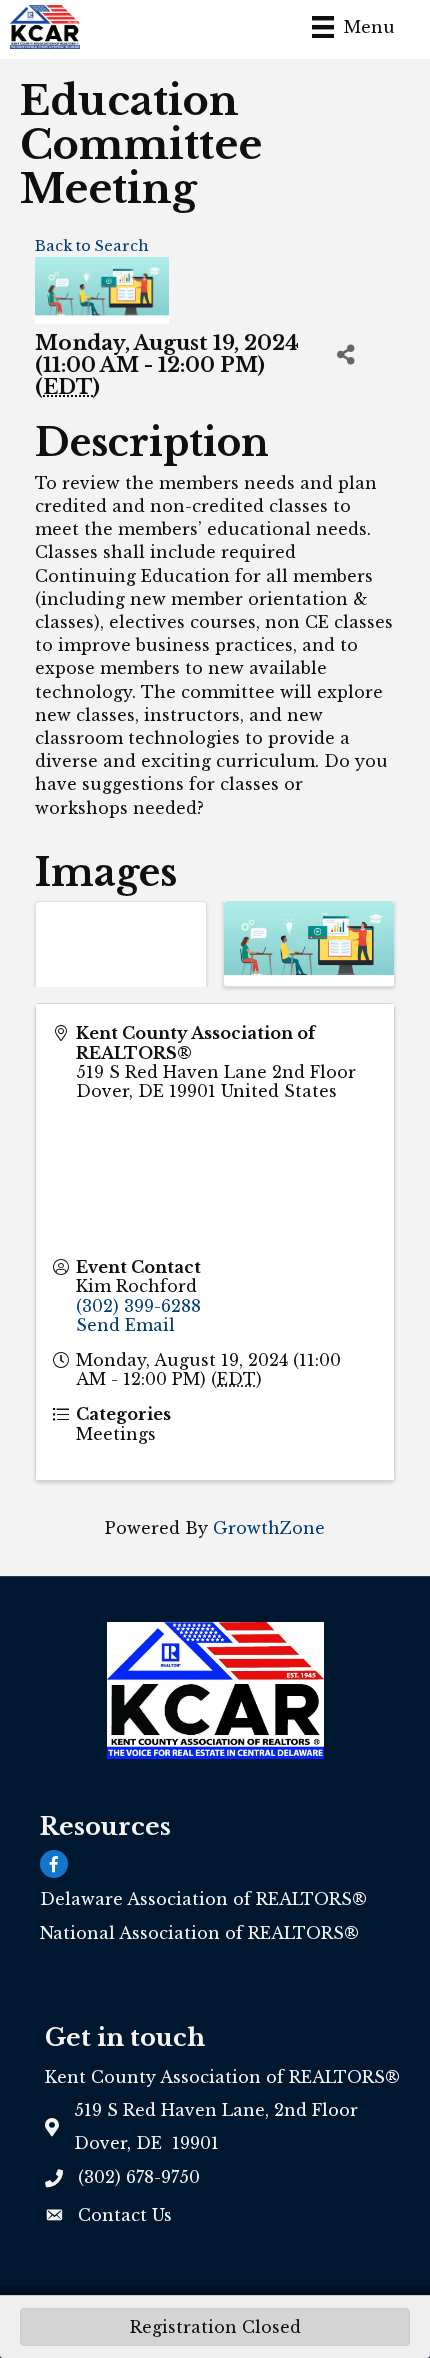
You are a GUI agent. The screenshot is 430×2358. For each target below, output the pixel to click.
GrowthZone (269, 1528)
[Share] (345, 354)
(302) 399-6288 (138, 1306)
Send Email (125, 1325)
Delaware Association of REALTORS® (203, 1899)
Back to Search (92, 246)
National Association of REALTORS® (199, 1933)
